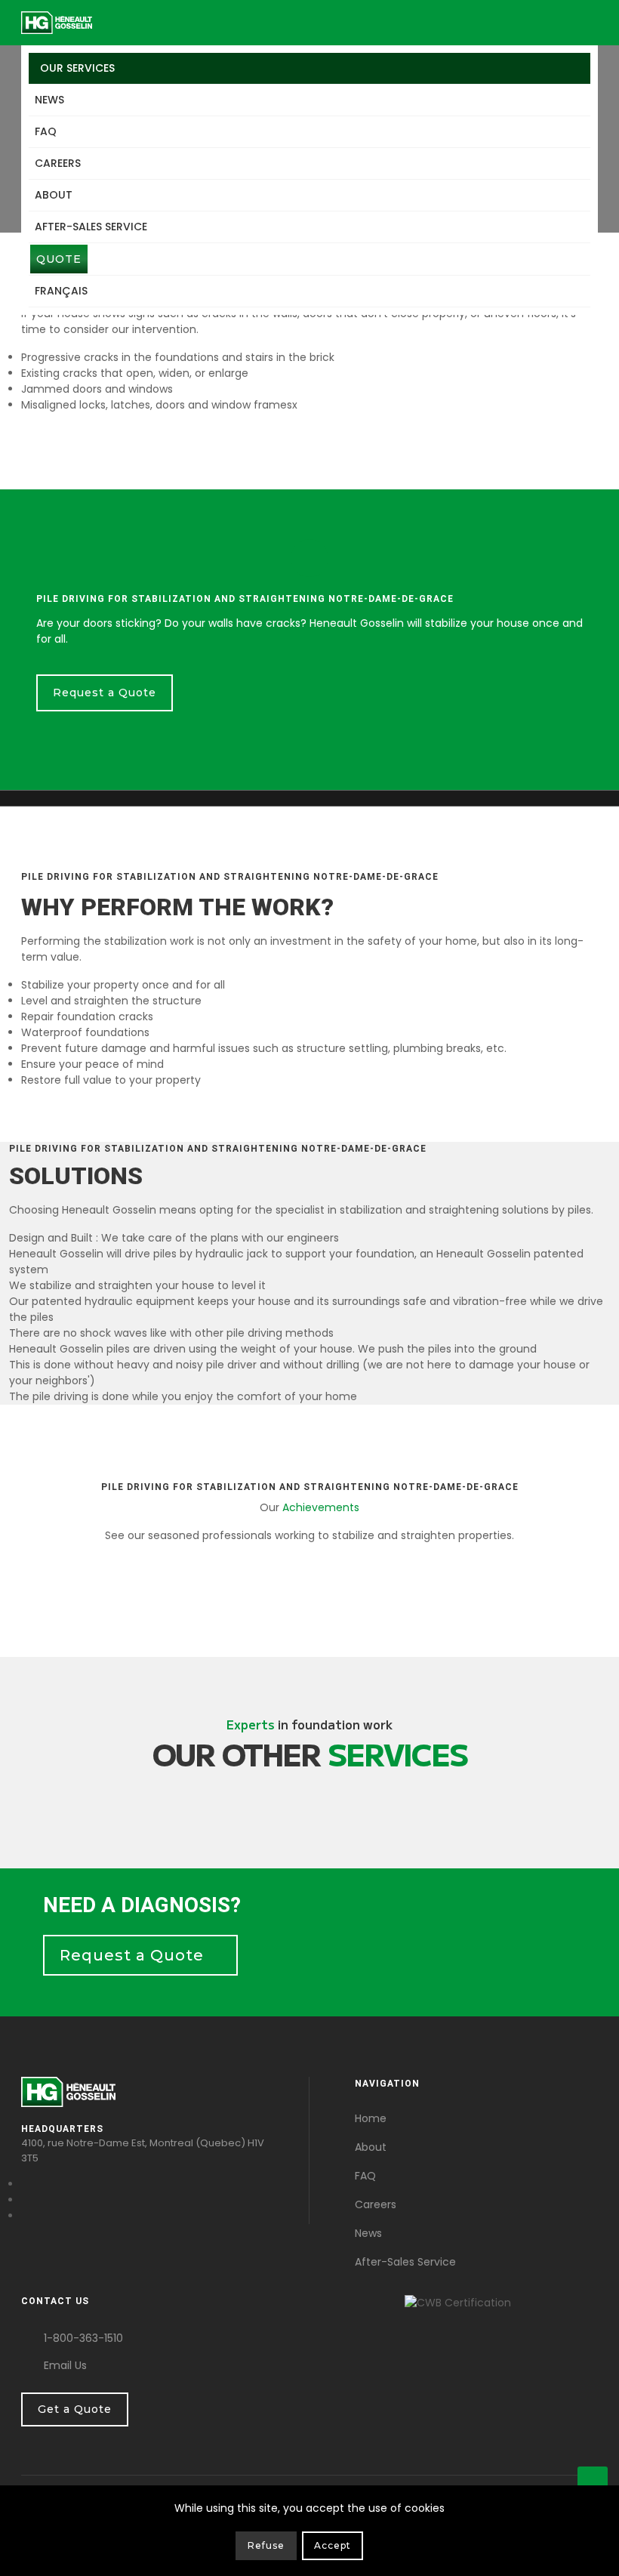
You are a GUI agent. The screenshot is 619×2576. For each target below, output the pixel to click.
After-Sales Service (405, 2262)
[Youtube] (25, 2200)
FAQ (46, 131)
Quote (59, 259)
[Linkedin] (25, 2216)
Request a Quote (105, 693)
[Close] (587, 2549)
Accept (333, 2545)
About (54, 195)
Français (61, 291)
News (49, 100)
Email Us (65, 2365)
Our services (77, 68)
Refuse (266, 2545)
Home (371, 2118)
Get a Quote (75, 2409)
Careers (58, 163)
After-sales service (91, 227)
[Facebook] (25, 2184)
